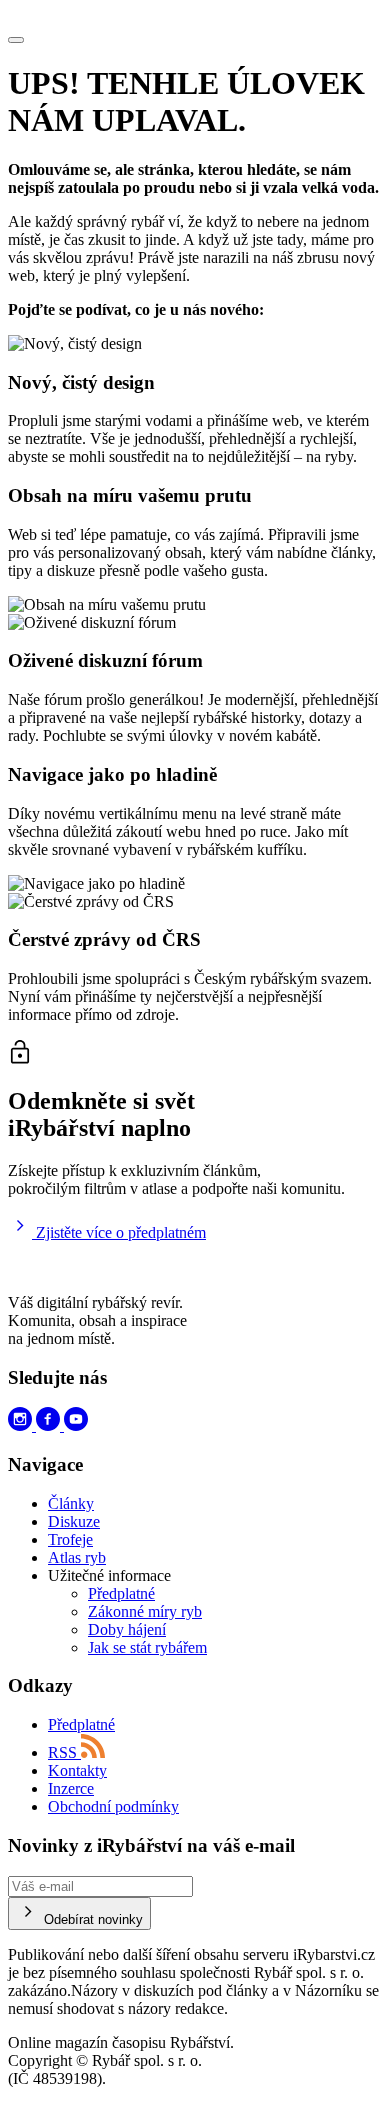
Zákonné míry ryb (145, 1611)
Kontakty (77, 1770)
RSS (64, 1752)
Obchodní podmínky (113, 1806)
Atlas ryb (77, 1557)
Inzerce (71, 1788)
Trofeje (70, 1539)
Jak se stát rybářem (147, 1647)
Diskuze (74, 1521)
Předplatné (121, 1593)
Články (71, 1503)
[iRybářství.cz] (195, 17)
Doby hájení (127, 1629)
